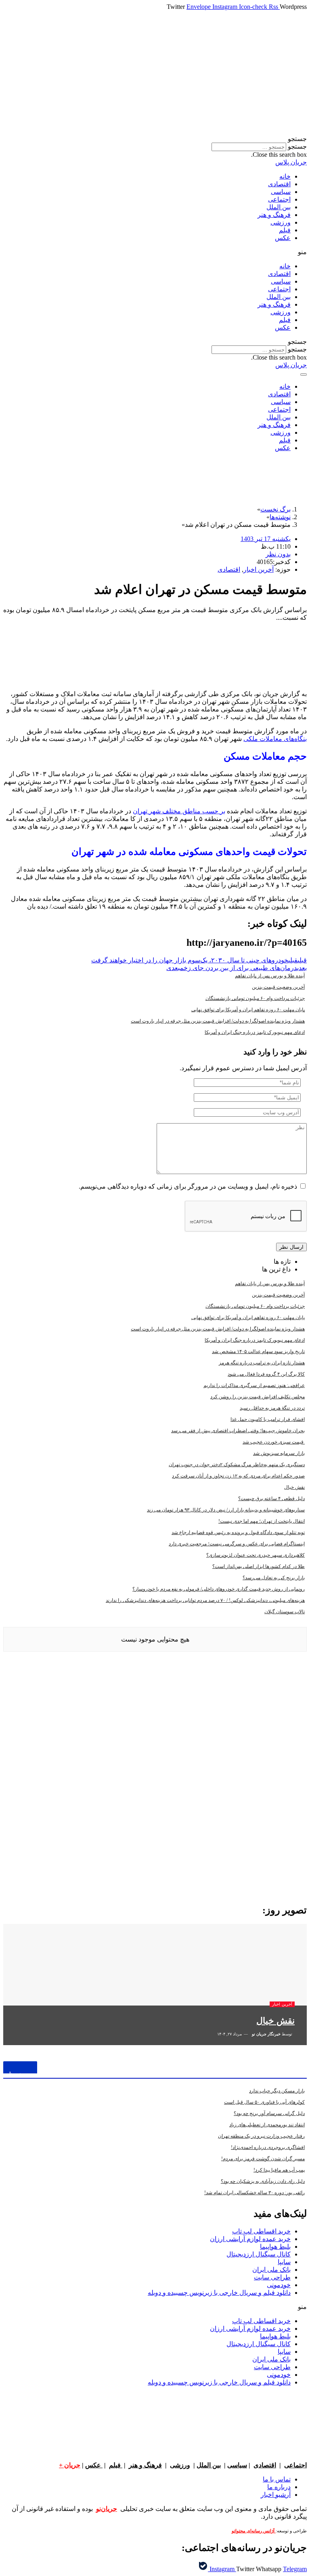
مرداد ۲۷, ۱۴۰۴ (230, 2034)
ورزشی (281, 222)
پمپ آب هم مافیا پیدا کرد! (279, 2170)
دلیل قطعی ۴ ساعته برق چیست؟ (271, 1498)
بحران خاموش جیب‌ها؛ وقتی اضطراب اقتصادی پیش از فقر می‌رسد (238, 1431)
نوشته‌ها (280, 517)
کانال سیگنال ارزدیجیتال (259, 2254)
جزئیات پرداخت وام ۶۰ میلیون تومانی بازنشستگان (255, 998)
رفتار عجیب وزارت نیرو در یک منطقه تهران (261, 2136)
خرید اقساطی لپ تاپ (261, 2231)
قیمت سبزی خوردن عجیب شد (274, 1442)
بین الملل (279, 207)
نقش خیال (294, 1487)
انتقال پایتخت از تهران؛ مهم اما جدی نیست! (262, 1521)
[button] (155, 139)
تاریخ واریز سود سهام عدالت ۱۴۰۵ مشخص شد (258, 1351)
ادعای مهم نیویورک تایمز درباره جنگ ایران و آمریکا (255, 1032)
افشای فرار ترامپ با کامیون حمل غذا (268, 1419)
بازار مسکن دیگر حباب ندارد (277, 2091)
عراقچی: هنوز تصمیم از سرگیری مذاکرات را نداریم (254, 1385)
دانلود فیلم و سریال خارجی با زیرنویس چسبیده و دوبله (219, 2293)
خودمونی (279, 2285)
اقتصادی (279, 184)
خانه (285, 176)
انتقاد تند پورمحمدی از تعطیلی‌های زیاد (267, 2125)
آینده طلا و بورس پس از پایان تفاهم (270, 976)
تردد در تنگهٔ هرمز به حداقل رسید (272, 1408)
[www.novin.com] (246, 1830)
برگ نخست (275, 509)
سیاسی (281, 192)
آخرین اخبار (259, 569)
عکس (283, 238)
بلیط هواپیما (275, 2247)
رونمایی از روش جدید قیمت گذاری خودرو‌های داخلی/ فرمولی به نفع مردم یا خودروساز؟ (219, 1589)
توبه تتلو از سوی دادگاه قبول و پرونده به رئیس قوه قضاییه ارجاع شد (238, 1532)
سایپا (284, 2262)
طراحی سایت (272, 2277)
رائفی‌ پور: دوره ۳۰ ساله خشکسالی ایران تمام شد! (254, 2193)
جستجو (297, 146)
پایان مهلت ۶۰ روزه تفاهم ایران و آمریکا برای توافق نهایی (248, 1010)
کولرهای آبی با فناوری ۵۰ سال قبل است (264, 2102)
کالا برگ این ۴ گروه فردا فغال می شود (266, 1374)
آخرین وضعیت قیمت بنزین (278, 987)
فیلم (285, 230)
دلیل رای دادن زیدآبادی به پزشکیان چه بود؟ (263, 2181)
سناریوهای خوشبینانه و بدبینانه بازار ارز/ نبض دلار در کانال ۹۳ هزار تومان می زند (226, 1510)
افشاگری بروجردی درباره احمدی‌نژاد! (268, 2147)
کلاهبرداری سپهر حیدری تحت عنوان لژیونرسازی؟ (256, 1555)
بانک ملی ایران (271, 2270)
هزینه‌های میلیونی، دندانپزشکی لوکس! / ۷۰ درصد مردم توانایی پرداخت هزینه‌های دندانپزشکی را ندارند (205, 1600)
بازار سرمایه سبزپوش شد (279, 1453)
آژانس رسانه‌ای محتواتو (254, 2531)
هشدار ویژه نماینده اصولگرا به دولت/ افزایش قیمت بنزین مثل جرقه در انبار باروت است (218, 1021)
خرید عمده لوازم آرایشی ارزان (250, 2239)
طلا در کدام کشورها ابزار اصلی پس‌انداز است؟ (259, 1566)
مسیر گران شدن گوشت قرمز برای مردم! (263, 2159)
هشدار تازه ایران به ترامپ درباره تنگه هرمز (262, 1363)
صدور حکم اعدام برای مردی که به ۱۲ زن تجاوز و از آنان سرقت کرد (238, 1476)
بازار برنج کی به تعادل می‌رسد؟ (274, 1578)
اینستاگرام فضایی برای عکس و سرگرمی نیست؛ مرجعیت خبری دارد (237, 1544)
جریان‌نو (107, 2509)
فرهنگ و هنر (274, 215)
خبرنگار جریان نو (266, 2034)
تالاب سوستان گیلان (285, 1612)
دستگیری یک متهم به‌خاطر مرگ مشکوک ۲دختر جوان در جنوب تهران (237, 1465)
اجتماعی (279, 199)
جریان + (70, 2465)
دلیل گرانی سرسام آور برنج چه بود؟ (269, 2113)
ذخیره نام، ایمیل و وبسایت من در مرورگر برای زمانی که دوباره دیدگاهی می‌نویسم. (188, 1186)
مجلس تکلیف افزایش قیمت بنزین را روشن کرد (258, 1397)
